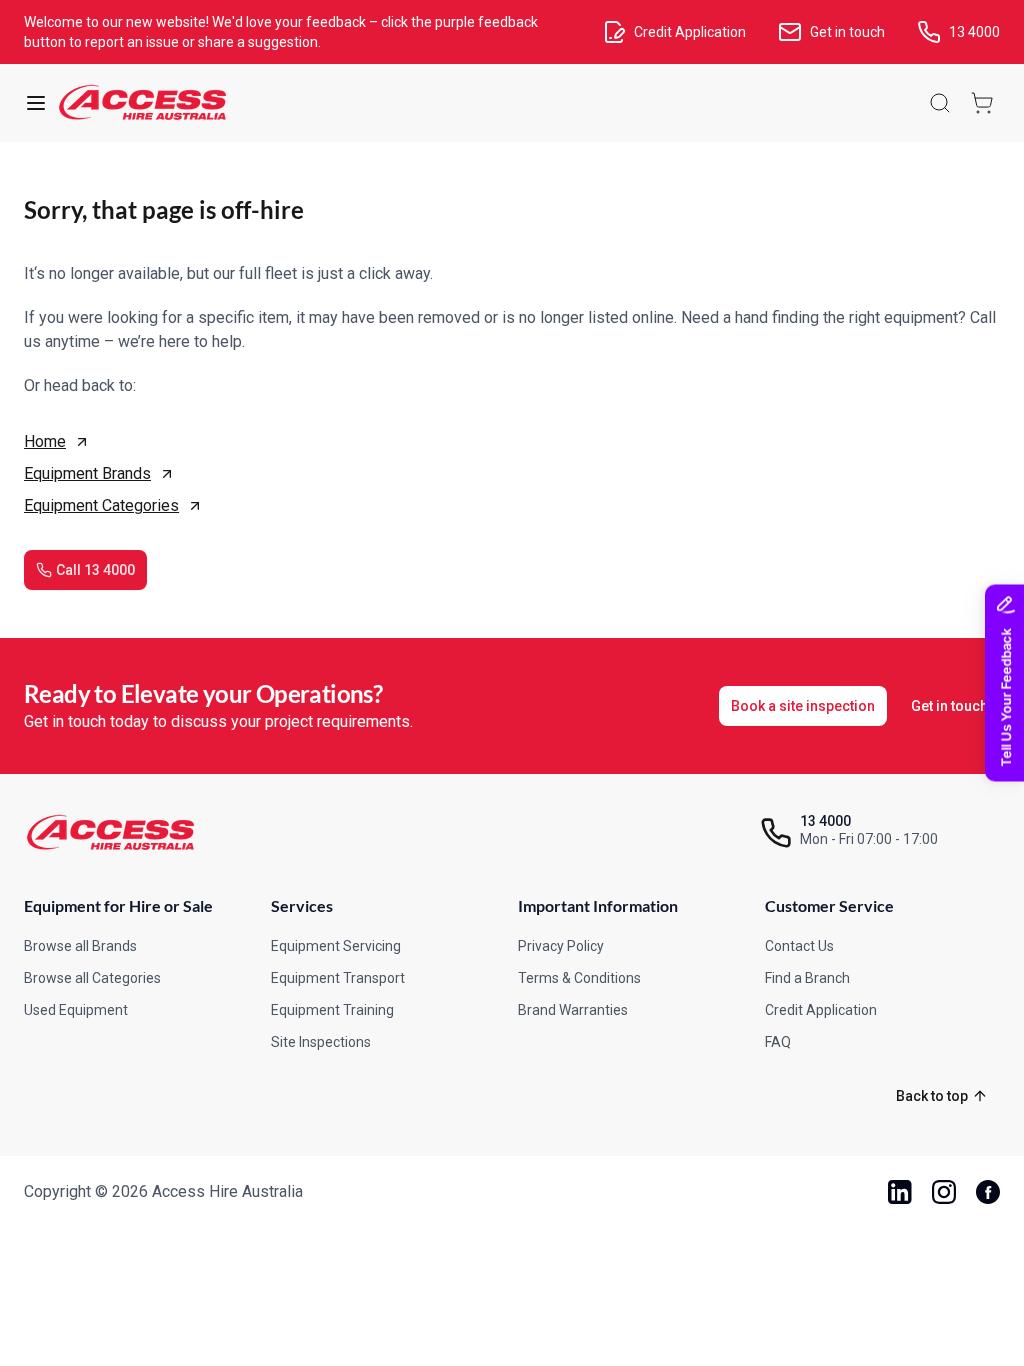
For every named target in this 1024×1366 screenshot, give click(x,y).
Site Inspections (321, 1042)
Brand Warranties (573, 1010)
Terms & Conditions (579, 978)
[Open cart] (982, 103)
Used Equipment (76, 1010)
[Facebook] (988, 1192)
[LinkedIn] (900, 1192)
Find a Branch (807, 978)
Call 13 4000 (95, 570)
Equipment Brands (87, 473)
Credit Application (821, 1010)
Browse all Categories (92, 978)
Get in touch (949, 706)
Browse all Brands (80, 946)
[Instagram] (944, 1192)
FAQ (778, 1042)
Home (45, 441)
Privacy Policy (561, 946)
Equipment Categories (101, 505)
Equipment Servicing (336, 946)
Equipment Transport (338, 978)
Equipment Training (332, 1010)
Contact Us (799, 946)
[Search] (940, 103)
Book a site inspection (803, 706)
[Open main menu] (36, 103)
